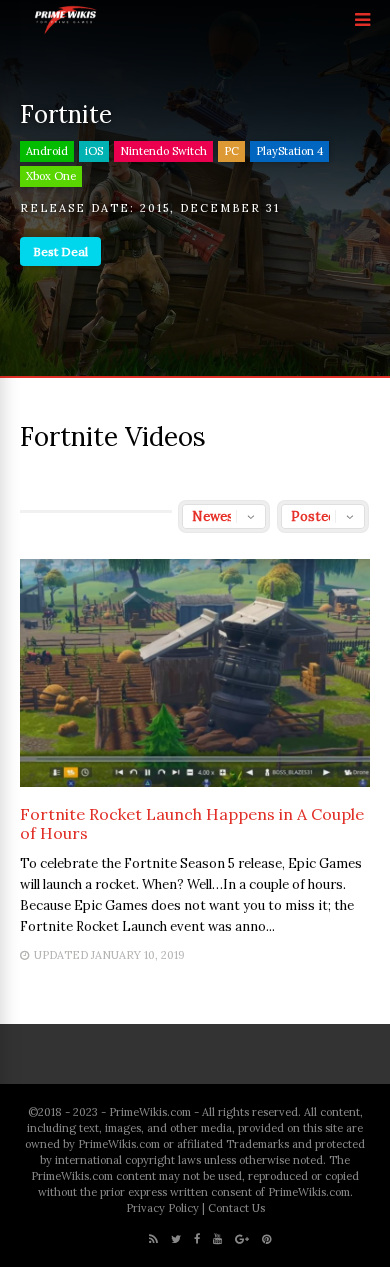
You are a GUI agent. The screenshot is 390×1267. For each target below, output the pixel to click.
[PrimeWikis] (66, 30)
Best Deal (60, 251)
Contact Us (236, 1208)
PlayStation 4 (289, 151)
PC (231, 151)
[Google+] (242, 1239)
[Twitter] (176, 1239)
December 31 (230, 208)
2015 (155, 208)
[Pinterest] (266, 1239)
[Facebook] (197, 1239)
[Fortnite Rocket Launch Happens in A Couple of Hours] (195, 780)
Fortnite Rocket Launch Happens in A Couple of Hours (192, 823)
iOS (94, 151)
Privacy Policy (162, 1208)
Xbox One (51, 176)
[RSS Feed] (153, 1239)
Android (47, 151)
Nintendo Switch (163, 151)
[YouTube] (217, 1239)
